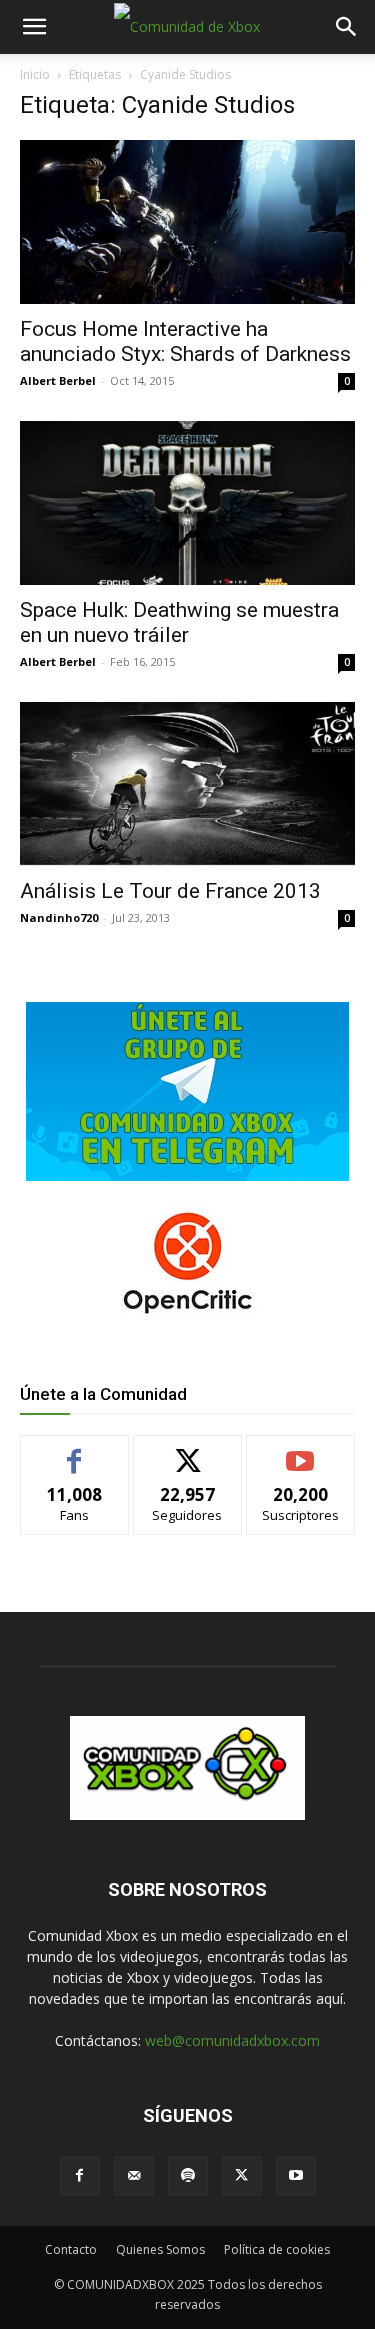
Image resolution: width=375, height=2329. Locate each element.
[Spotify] (188, 2176)
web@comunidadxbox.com (232, 2040)
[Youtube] (296, 2176)
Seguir (187, 1450)
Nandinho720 (59, 917)
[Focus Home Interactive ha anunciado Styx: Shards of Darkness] (187, 222)
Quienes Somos (160, 2249)
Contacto (71, 2249)
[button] (34, 27)
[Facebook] (80, 2176)
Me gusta (74, 1450)
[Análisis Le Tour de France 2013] (187, 784)
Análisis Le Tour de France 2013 (170, 891)
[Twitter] (242, 2176)
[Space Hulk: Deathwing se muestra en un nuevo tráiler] (187, 503)
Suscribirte (300, 1450)
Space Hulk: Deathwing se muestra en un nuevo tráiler (179, 622)
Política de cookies (277, 2249)
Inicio (35, 74)
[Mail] (134, 2176)
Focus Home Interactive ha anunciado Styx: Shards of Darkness (185, 341)
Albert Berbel (58, 380)
